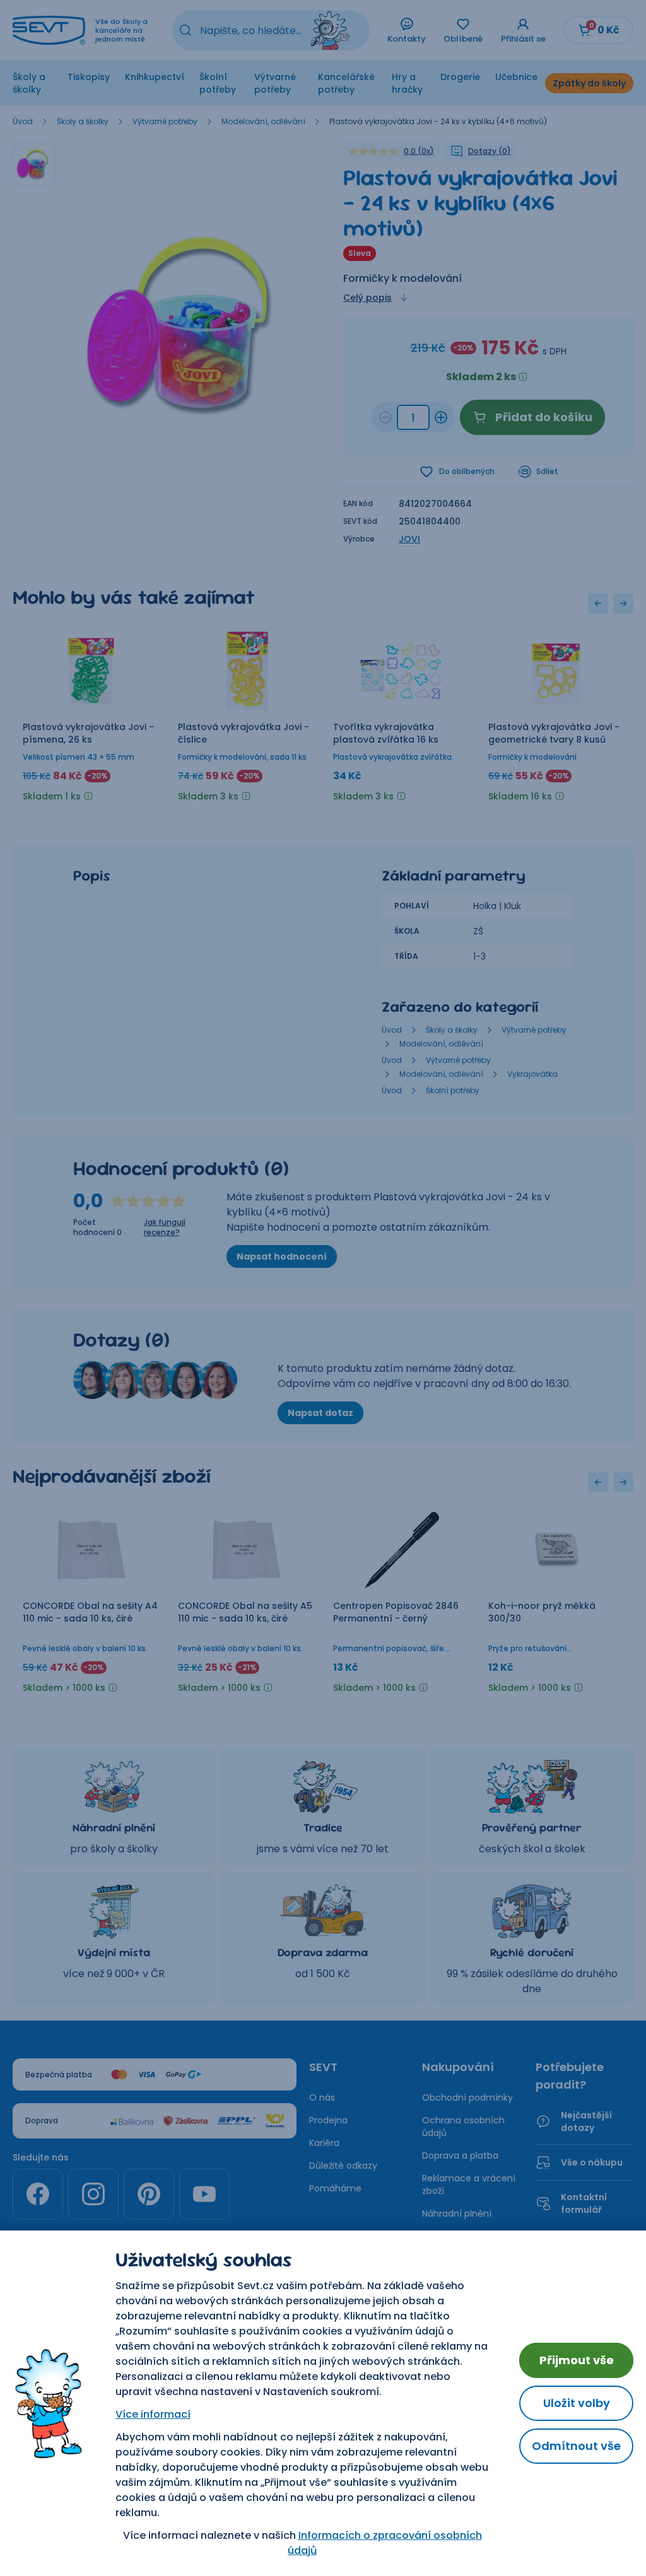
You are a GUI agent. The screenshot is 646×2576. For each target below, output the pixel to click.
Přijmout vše (577, 2360)
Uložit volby (577, 2403)
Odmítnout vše (576, 2446)
